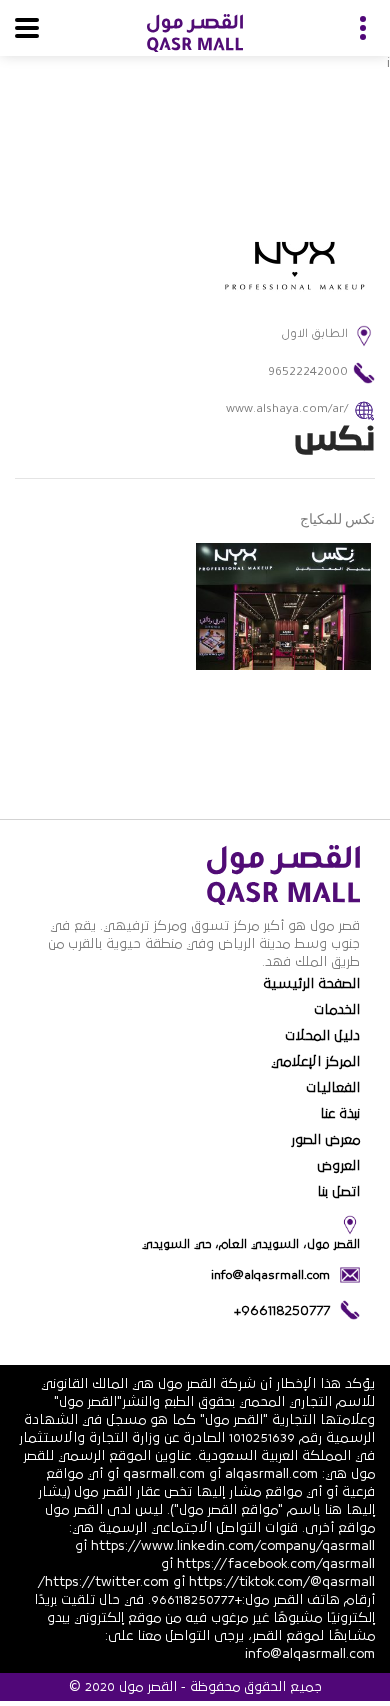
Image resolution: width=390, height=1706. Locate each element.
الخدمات (337, 1010)
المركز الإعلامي (315, 1062)
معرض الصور (325, 1140)
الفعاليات (333, 1088)
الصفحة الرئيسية (311, 984)
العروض (338, 1166)
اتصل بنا (338, 1192)
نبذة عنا (340, 1114)
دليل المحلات (322, 1036)
